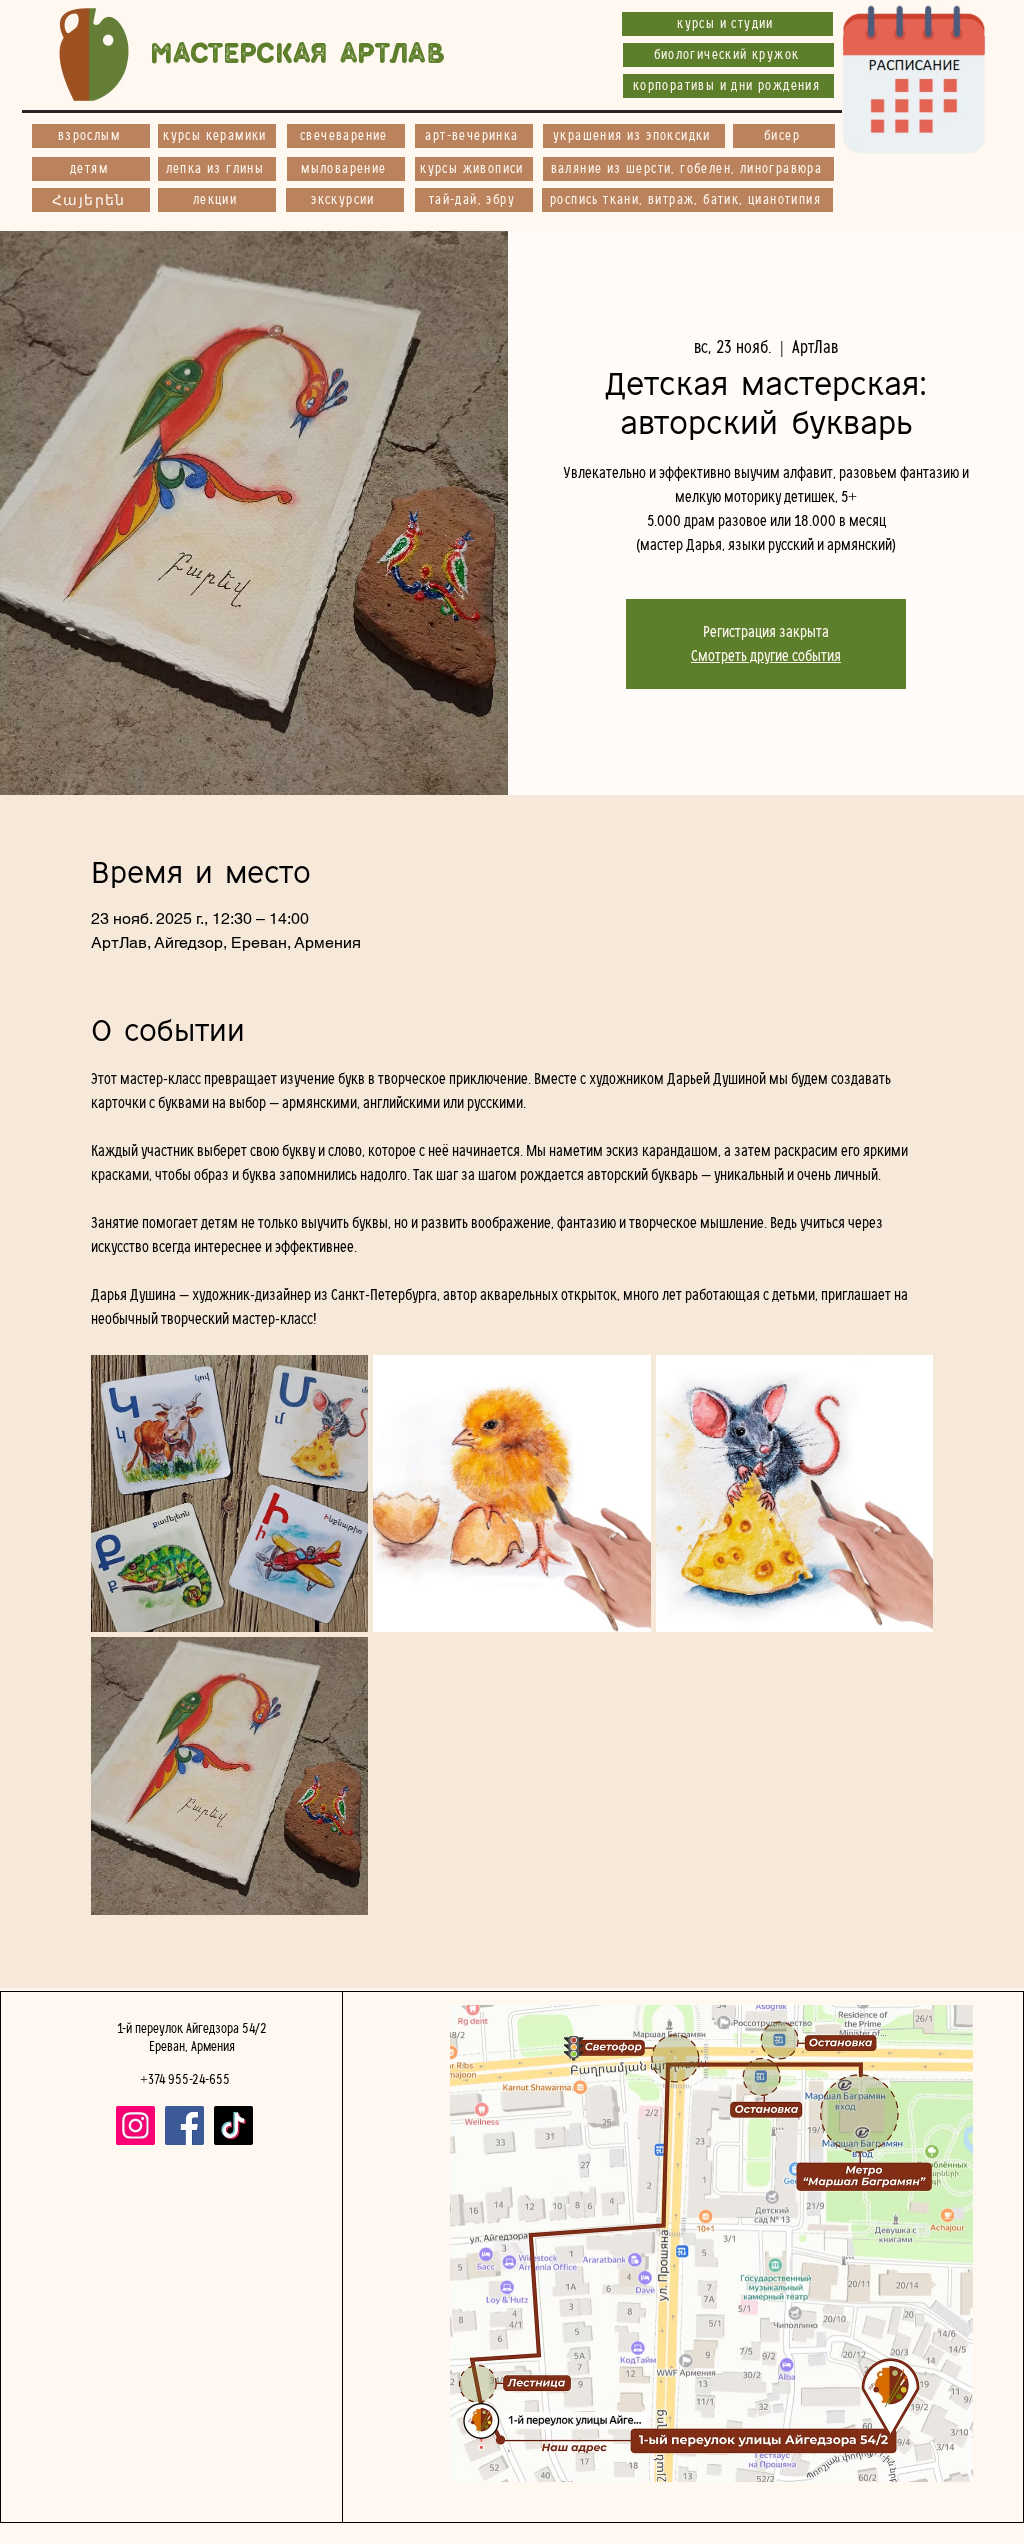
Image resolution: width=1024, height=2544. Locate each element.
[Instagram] (135, 2125)
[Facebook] (184, 2125)
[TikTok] (233, 2125)
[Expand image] (230, 1494)
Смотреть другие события (766, 656)
